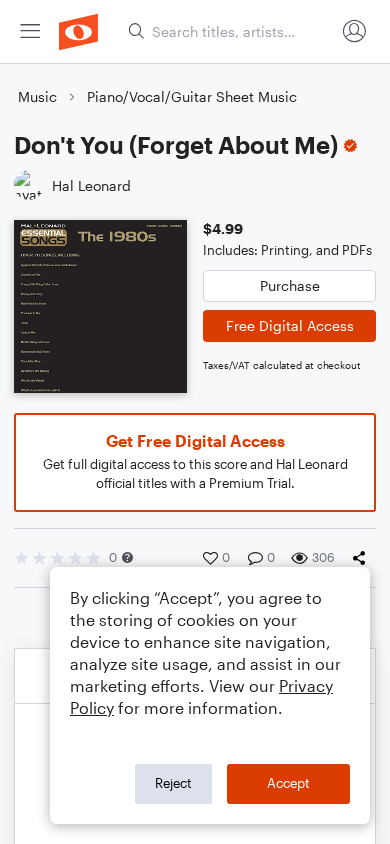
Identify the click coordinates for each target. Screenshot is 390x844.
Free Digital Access (290, 325)
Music (37, 96)
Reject (173, 783)
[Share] (363, 558)
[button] (127, 557)
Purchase (290, 285)
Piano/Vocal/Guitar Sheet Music (192, 96)
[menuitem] (30, 31)
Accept (288, 783)
